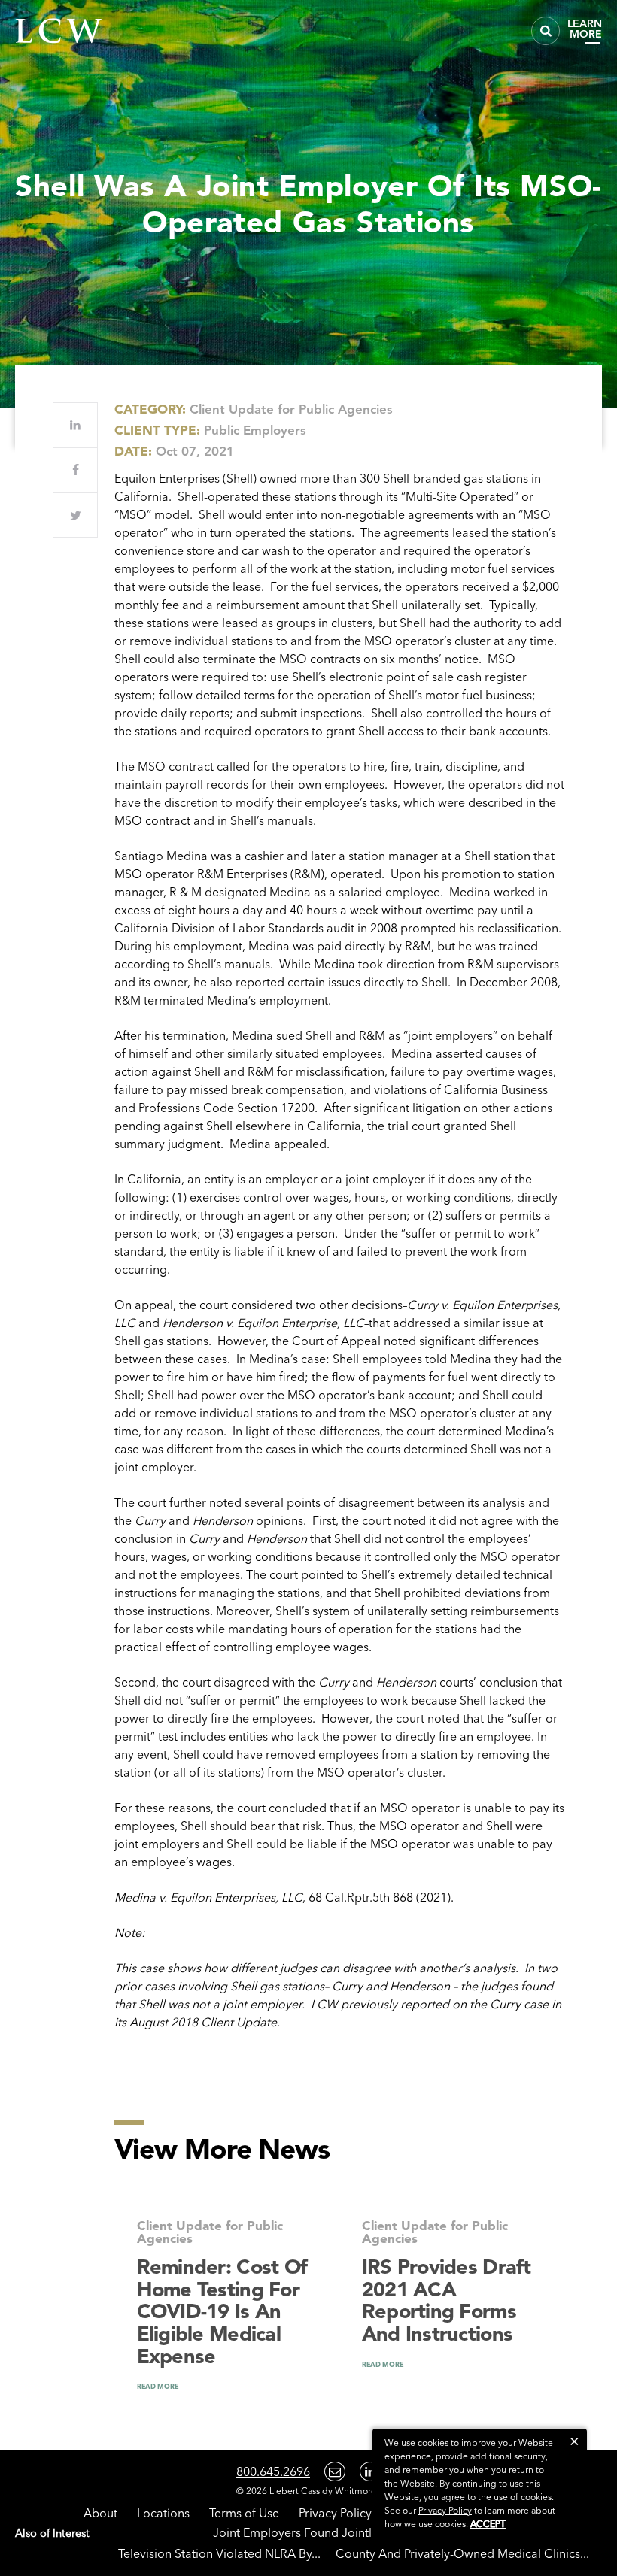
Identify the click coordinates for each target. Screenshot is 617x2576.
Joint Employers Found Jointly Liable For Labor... (346, 2532)
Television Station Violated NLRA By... (219, 2553)
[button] (574, 2441)
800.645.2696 (273, 2471)
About (100, 2513)
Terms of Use (244, 2513)
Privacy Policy (335, 2513)
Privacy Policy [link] (445, 2510)
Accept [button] (488, 2524)
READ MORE (158, 2386)
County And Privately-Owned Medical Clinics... (462, 2553)
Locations (163, 2513)
